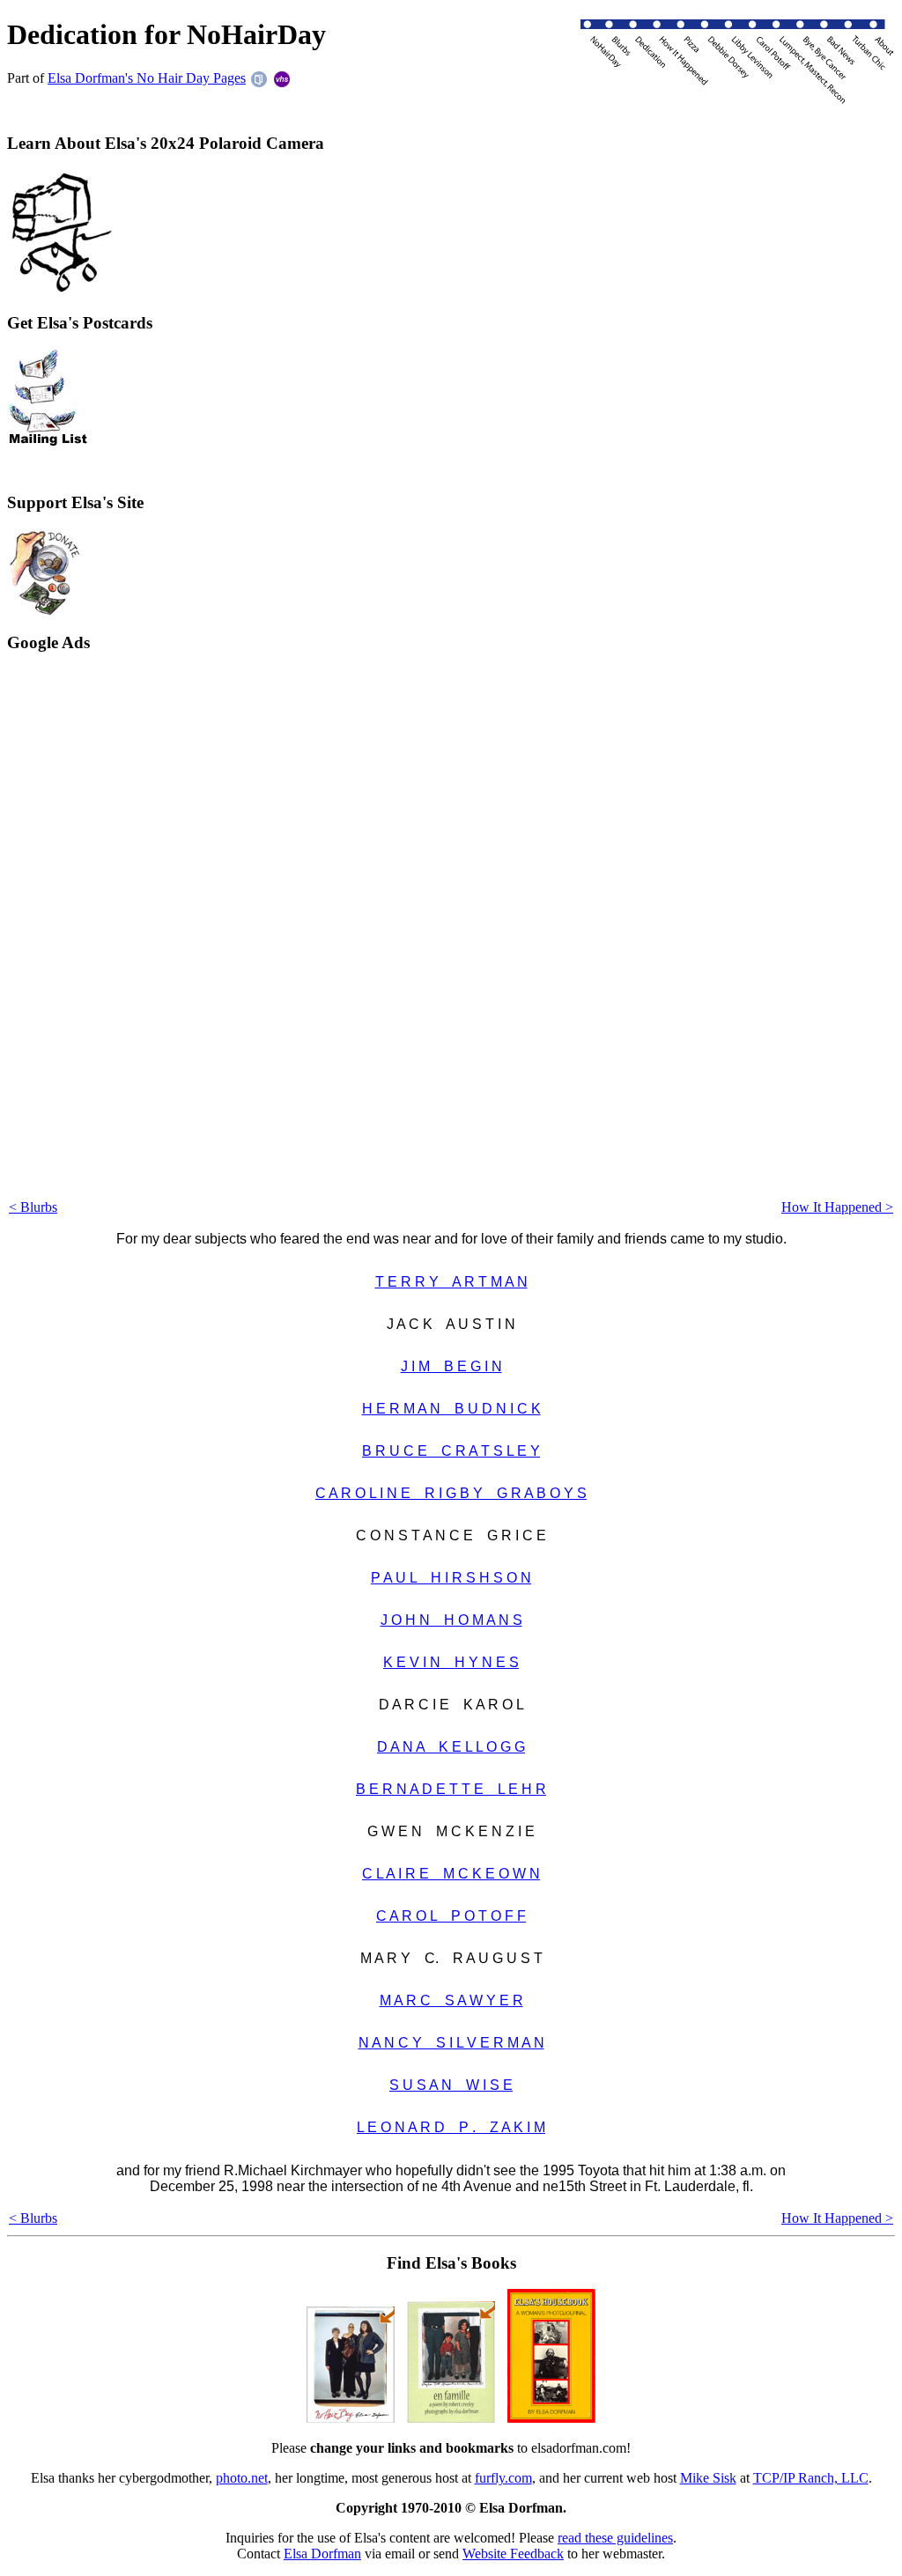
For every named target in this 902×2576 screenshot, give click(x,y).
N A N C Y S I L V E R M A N (451, 2043)
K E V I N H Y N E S (451, 1662)
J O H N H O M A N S (451, 1620)
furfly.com (503, 2478)
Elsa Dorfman (322, 2554)
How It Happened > (837, 1207)
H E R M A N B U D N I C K (451, 1409)
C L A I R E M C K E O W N (451, 1874)
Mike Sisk (708, 2478)
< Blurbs (33, 1207)
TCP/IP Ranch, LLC (811, 2478)
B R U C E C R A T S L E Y (451, 1451)
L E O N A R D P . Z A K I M (451, 2127)
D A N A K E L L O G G (451, 1747)
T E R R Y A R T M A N (451, 1282)
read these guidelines (615, 2538)
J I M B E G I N (451, 1366)
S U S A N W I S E (451, 2085)
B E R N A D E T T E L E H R (451, 1789)
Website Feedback (513, 2554)
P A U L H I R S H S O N (451, 1578)
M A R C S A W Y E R (451, 2000)
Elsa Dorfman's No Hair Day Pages (147, 78)
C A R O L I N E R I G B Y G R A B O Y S (451, 1493)
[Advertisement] (78, 934)
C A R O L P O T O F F (451, 1916)
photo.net (242, 2478)
